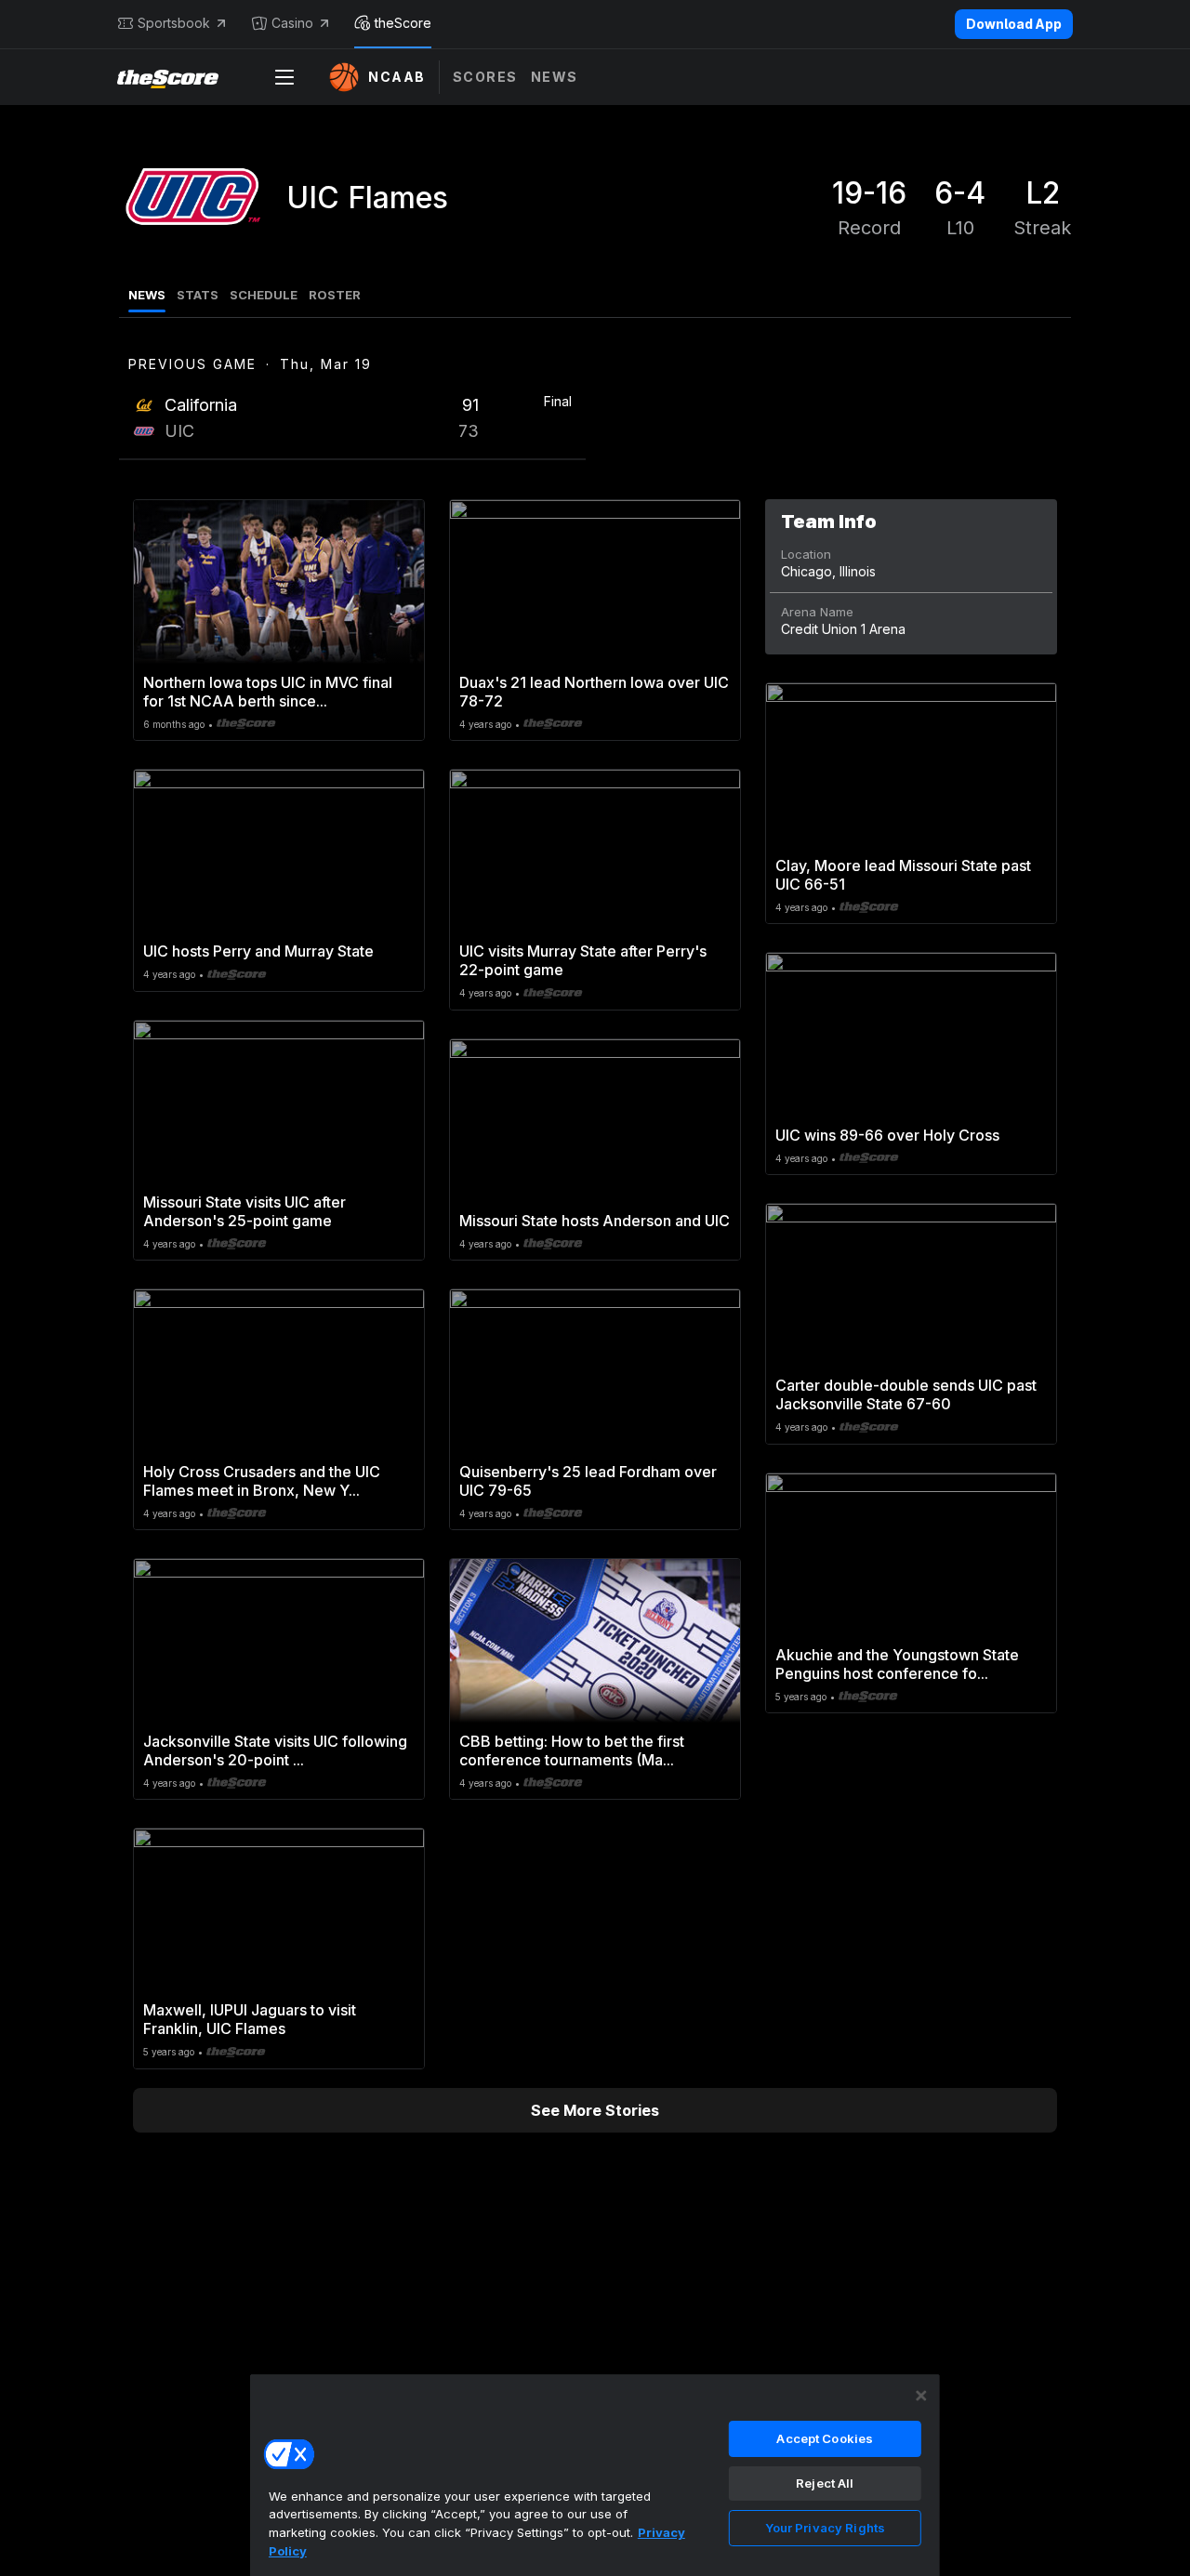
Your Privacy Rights (825, 2528)
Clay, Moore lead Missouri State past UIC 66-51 (903, 875)
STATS (198, 295)
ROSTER (335, 295)
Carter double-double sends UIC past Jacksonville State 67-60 (906, 1394)
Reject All (825, 2483)
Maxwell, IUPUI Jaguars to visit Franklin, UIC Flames (250, 2019)
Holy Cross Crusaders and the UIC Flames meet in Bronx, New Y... (262, 1481)
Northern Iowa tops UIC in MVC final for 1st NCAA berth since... (268, 692)
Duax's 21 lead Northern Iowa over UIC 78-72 (594, 692)
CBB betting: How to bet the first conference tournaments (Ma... (572, 1750)
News (555, 77)
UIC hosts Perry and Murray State (258, 951)
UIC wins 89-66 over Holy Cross (887, 1135)
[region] (595, 2475)
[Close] (921, 2396)
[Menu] (284, 77)
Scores (485, 77)
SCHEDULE (264, 295)
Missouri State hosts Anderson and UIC (595, 1221)
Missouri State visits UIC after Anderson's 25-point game (245, 1211)
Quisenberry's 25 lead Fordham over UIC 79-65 (588, 1481)
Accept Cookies (825, 2438)
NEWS (147, 295)
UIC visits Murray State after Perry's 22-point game (583, 960)
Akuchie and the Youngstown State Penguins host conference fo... (897, 1664)
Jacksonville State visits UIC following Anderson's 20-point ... (275, 1750)
